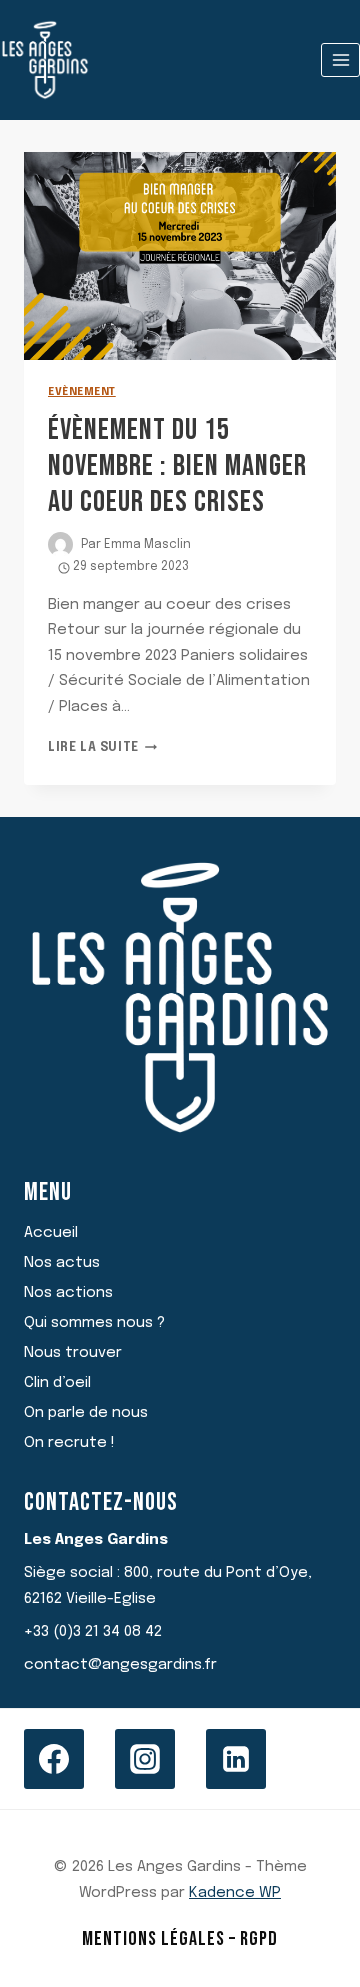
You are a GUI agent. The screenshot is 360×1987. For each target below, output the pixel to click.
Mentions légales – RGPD (180, 1939)
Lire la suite (102, 748)
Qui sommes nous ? (94, 1323)
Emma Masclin (147, 545)
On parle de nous (86, 1413)
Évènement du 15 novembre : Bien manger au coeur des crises (177, 466)
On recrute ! (69, 1443)
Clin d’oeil (57, 1383)
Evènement (82, 392)
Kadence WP (235, 1893)
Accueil (51, 1233)
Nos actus (62, 1263)
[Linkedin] (236, 1759)
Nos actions (68, 1293)
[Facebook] (54, 1759)
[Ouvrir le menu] (340, 59)
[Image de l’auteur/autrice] (60, 544)
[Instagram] (145, 1759)
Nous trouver (73, 1353)
